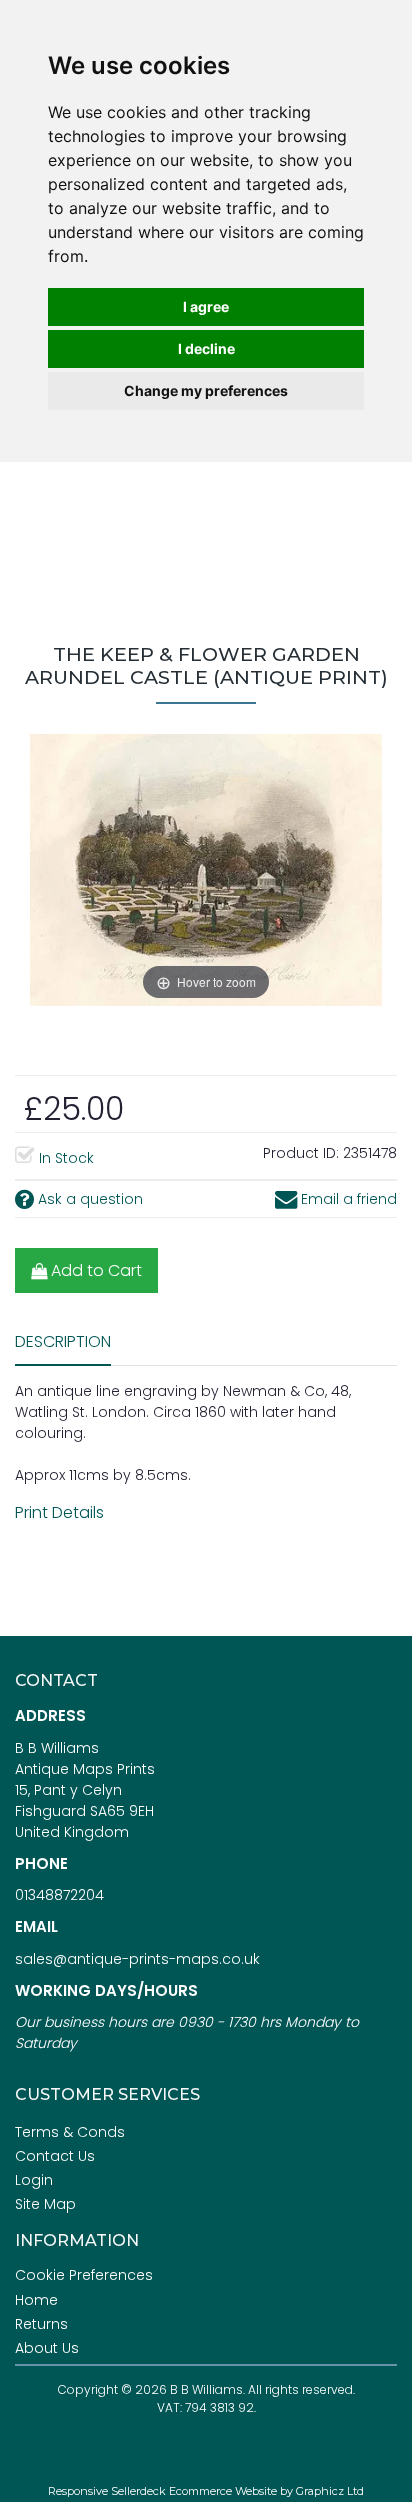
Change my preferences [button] (206, 390)
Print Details (59, 1512)
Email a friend (347, 1199)
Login (34, 2180)
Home (36, 2300)
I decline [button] (206, 348)
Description (63, 1341)
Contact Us (55, 2156)
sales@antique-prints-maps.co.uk (137, 1959)
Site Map (45, 2204)
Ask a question (88, 1199)
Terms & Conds (70, 2132)
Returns (41, 2324)
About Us (47, 2348)
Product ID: (301, 1153)
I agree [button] (206, 306)
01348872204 (59, 1895)
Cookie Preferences (84, 2275)
